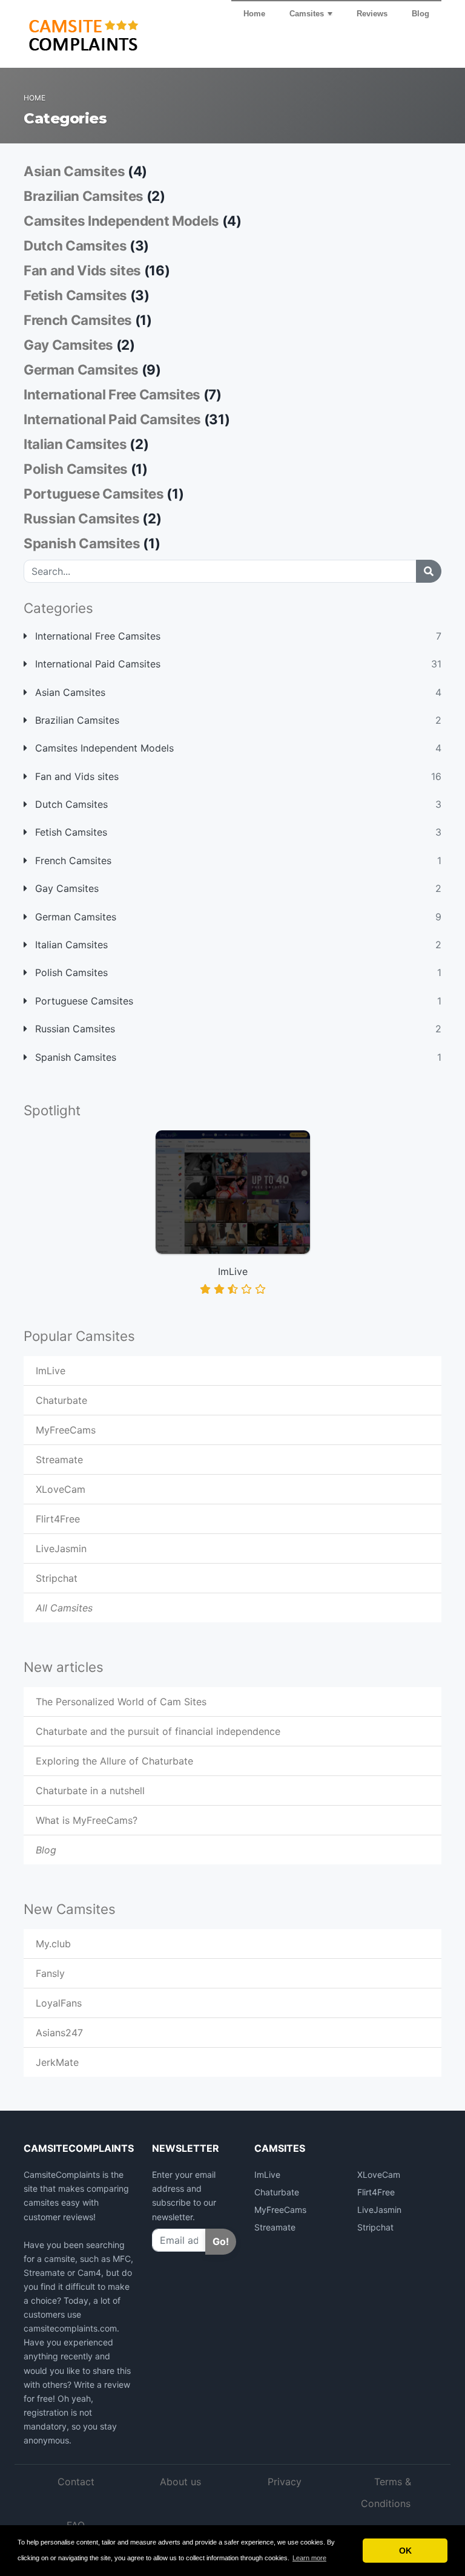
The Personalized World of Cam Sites (121, 1702)
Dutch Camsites (70, 804)
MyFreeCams (66, 1430)
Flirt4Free (58, 1519)
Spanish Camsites (74, 1057)
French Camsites (72, 860)
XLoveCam (61, 1489)
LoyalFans (59, 2003)
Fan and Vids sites (75, 776)
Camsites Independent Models (103, 748)
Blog (420, 14)
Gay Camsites (65, 888)
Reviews (372, 14)
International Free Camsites (96, 636)
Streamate (59, 1460)
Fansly (50, 1973)
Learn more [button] (309, 2558)
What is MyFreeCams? (87, 1820)
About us (180, 2482)
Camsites (307, 14)
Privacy (285, 2482)
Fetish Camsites (70, 832)
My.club (53, 1944)
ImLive (51, 1371)
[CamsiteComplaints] (102, 33)
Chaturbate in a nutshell (90, 1791)
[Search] (429, 571)
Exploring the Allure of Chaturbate (114, 1761)
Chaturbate (61, 1400)
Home (254, 14)
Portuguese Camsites (83, 1001)
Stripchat (57, 1578)
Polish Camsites (70, 972)
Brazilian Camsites (76, 720)
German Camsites (74, 917)
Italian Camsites (70, 945)
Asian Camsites (69, 692)
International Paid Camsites (96, 664)
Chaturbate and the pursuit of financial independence (158, 1731)
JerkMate (57, 2062)
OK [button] (405, 2551)
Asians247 (59, 2033)
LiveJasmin (61, 1549)
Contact (76, 2482)
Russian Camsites (74, 1029)
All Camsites (64, 1608)
